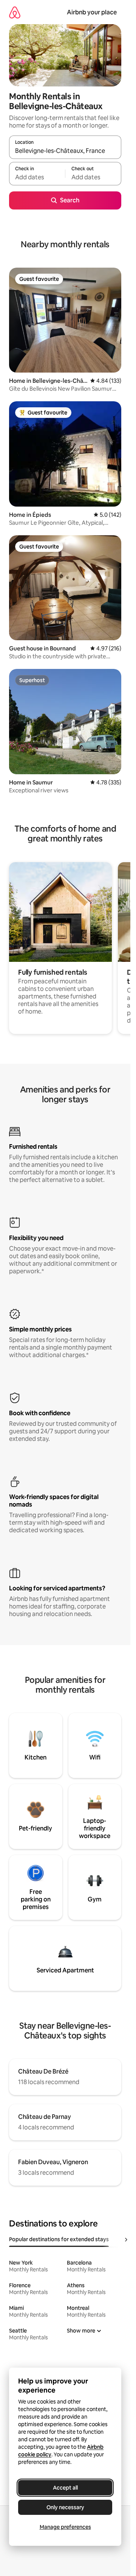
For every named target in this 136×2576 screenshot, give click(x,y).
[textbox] (37, 177)
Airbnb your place (92, 12)
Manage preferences (65, 2527)
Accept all (65, 2488)
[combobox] (65, 151)
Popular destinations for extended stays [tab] (59, 2239)
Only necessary (65, 2507)
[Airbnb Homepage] (15, 12)
